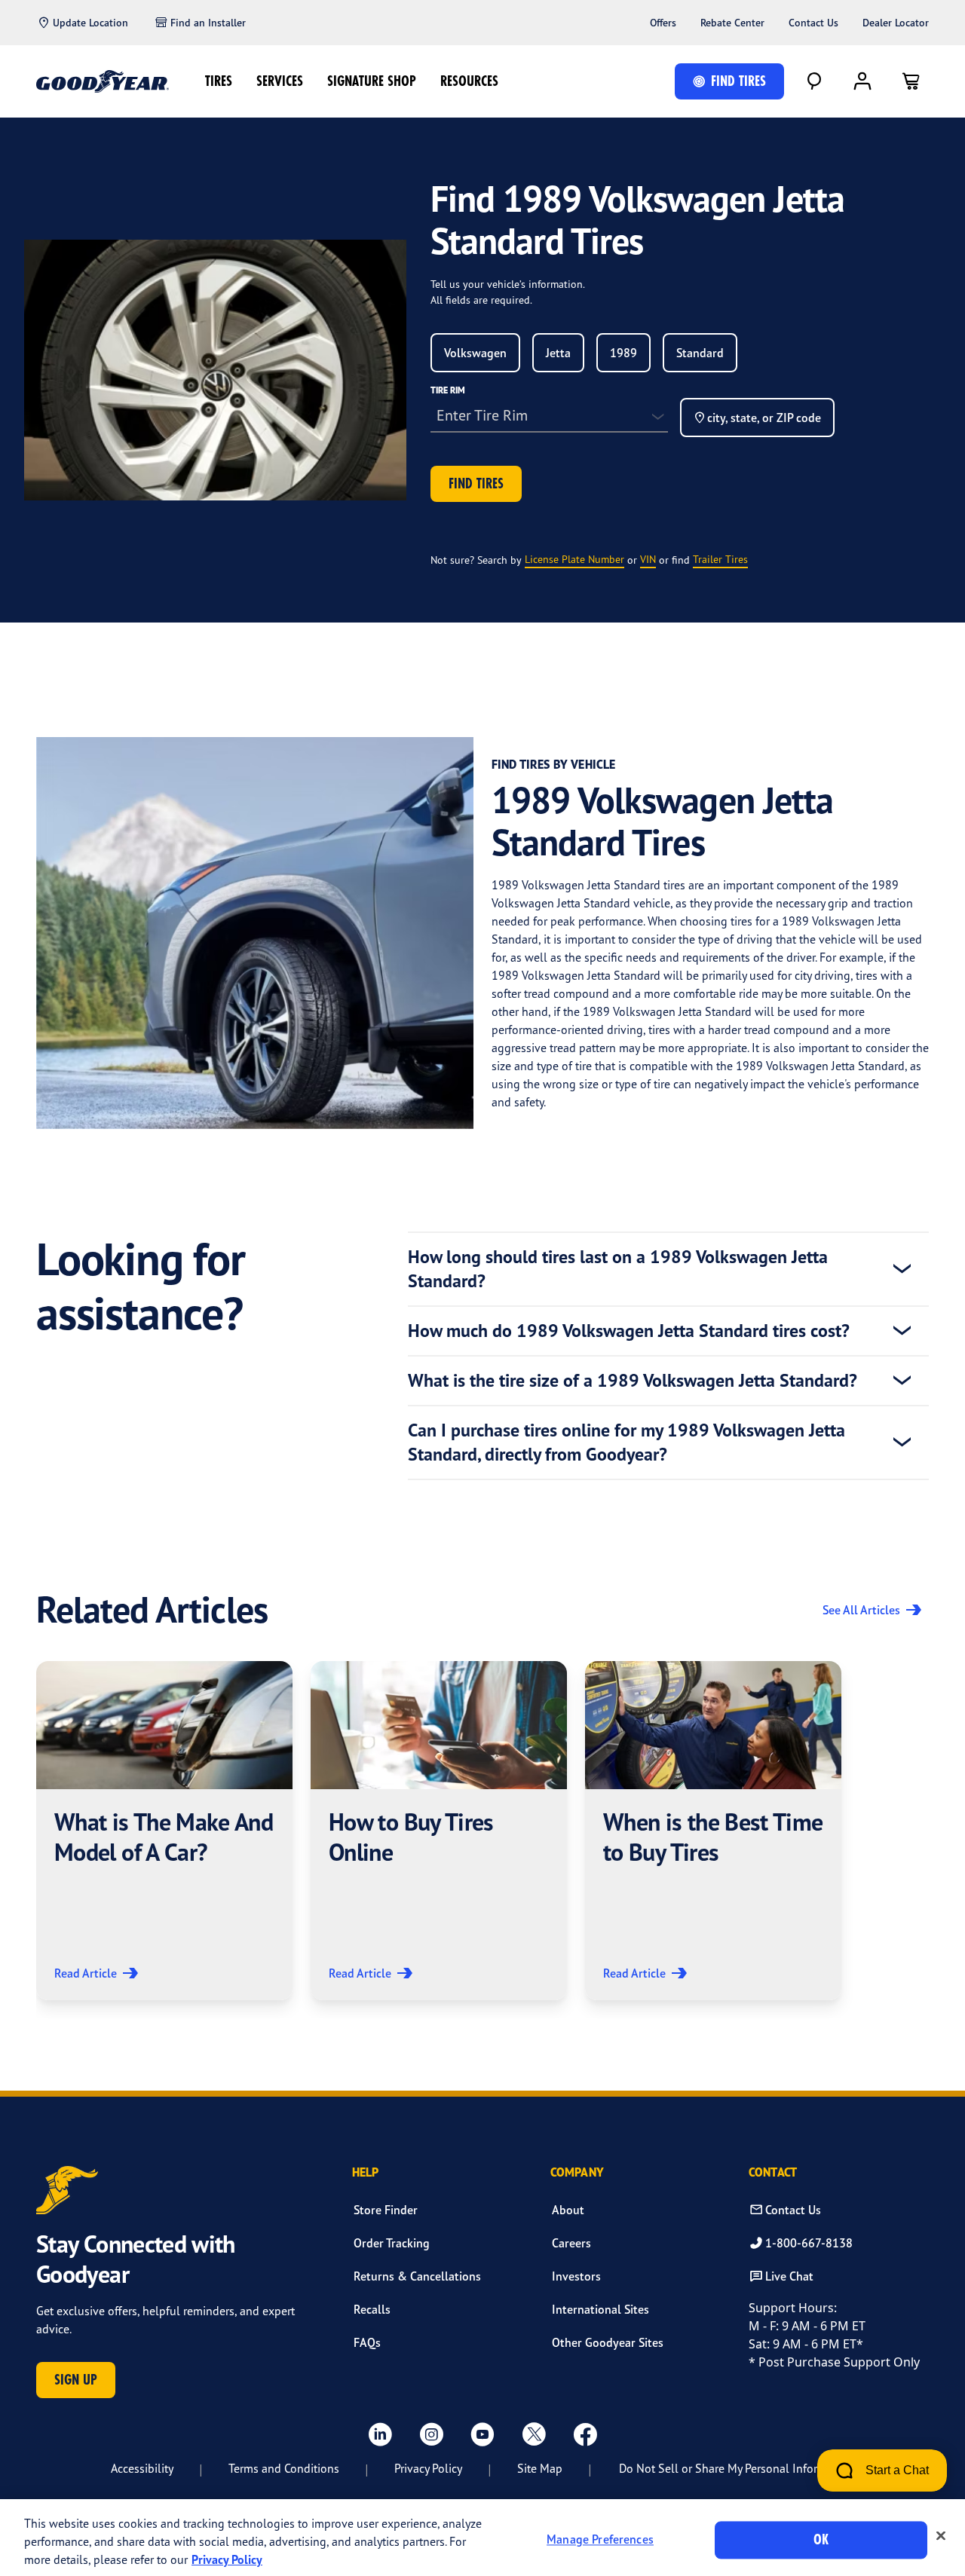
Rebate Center (732, 23)
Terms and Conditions (284, 2468)
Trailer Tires (720, 559)
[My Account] (862, 81)
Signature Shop (372, 81)
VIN (648, 559)
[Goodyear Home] (103, 81)
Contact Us (813, 23)
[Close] (941, 2536)
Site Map (540, 2468)
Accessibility (142, 2468)
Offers (663, 23)
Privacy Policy (428, 2468)
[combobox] (475, 353)
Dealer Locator (896, 23)
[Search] (814, 81)
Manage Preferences (600, 2540)
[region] (482, 2538)
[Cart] (911, 81)
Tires (219, 81)
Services (280, 81)
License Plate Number (574, 559)
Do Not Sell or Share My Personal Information (736, 2468)
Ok (821, 2539)
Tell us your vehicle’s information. (508, 284)
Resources (469, 81)
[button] (164, 1831)
